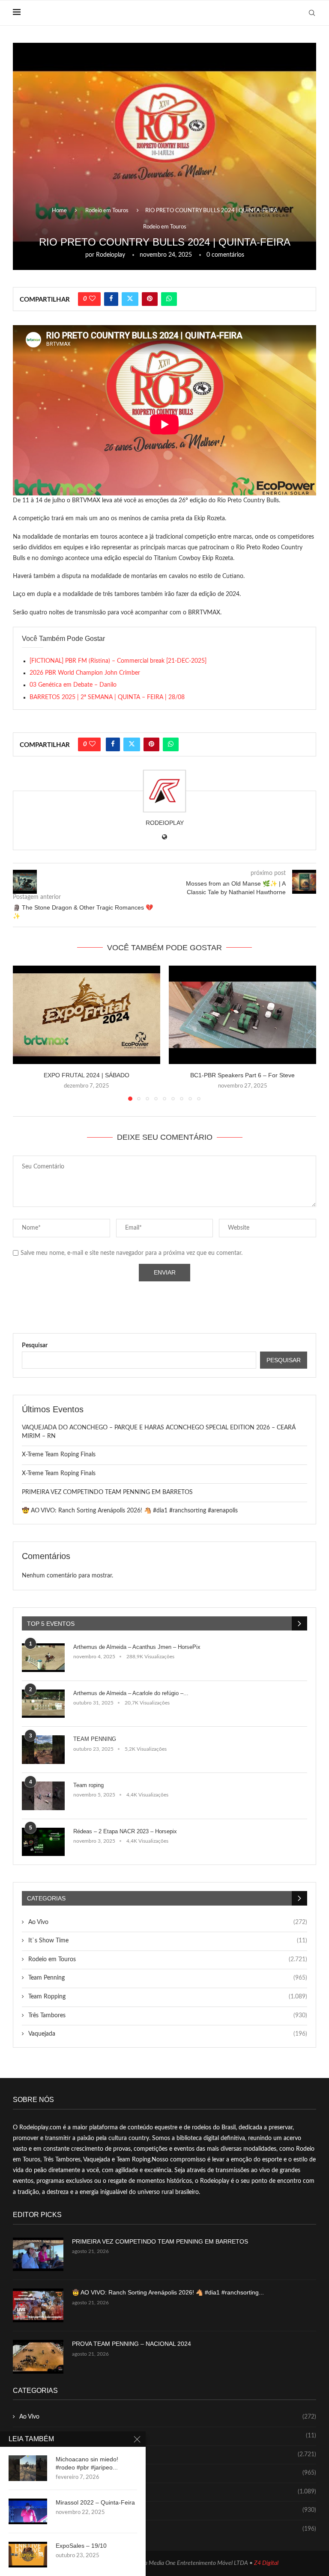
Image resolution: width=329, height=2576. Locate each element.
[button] (24, 1033)
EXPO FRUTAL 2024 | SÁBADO (87, 1075)
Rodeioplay (111, 255)
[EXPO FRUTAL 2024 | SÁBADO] (87, 1015)
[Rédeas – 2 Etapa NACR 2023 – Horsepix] (43, 1842)
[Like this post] (92, 299)
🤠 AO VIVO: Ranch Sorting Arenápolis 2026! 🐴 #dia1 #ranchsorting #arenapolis (130, 1511)
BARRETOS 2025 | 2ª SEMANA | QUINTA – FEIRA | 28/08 (107, 697)
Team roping (88, 1785)
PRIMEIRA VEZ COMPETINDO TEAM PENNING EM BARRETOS (107, 1492)
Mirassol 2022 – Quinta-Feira (95, 2502)
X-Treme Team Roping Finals (59, 1455)
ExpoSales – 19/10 (81, 2546)
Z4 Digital (266, 2563)
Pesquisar (35, 1346)
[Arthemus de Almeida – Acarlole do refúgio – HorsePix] (43, 1704)
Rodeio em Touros (107, 211)
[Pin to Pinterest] (150, 299)
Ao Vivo (168, 1922)
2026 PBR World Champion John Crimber (85, 673)
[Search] (312, 13)
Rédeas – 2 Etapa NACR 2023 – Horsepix (125, 1831)
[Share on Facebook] (111, 299)
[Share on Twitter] (130, 299)
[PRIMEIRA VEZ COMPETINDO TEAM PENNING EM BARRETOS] (38, 2254)
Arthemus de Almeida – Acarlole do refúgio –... (131, 1693)
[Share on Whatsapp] (169, 299)
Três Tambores (168, 2016)
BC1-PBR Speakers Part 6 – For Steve (242, 1075)
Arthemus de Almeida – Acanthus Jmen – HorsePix (137, 1647)
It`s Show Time (168, 1941)
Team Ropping (168, 1997)
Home (59, 211)
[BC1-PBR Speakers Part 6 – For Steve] (242, 1015)
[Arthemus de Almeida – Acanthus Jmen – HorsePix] (43, 1658)
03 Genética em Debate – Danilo (73, 685)
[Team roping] (43, 1796)
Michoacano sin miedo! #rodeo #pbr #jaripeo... (87, 2463)
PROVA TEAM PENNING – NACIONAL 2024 (132, 2344)
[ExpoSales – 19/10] (28, 2555)
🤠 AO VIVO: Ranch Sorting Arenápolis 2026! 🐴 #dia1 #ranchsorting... (168, 2292)
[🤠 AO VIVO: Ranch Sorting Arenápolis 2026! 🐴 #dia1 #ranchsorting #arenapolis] (38, 2305)
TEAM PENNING (95, 1739)
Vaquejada (168, 2034)
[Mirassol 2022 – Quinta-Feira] (28, 2511)
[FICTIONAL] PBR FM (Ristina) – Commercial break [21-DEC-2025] (118, 661)
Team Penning (168, 1978)
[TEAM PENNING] (43, 1750)
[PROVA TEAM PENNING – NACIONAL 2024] (38, 2357)
